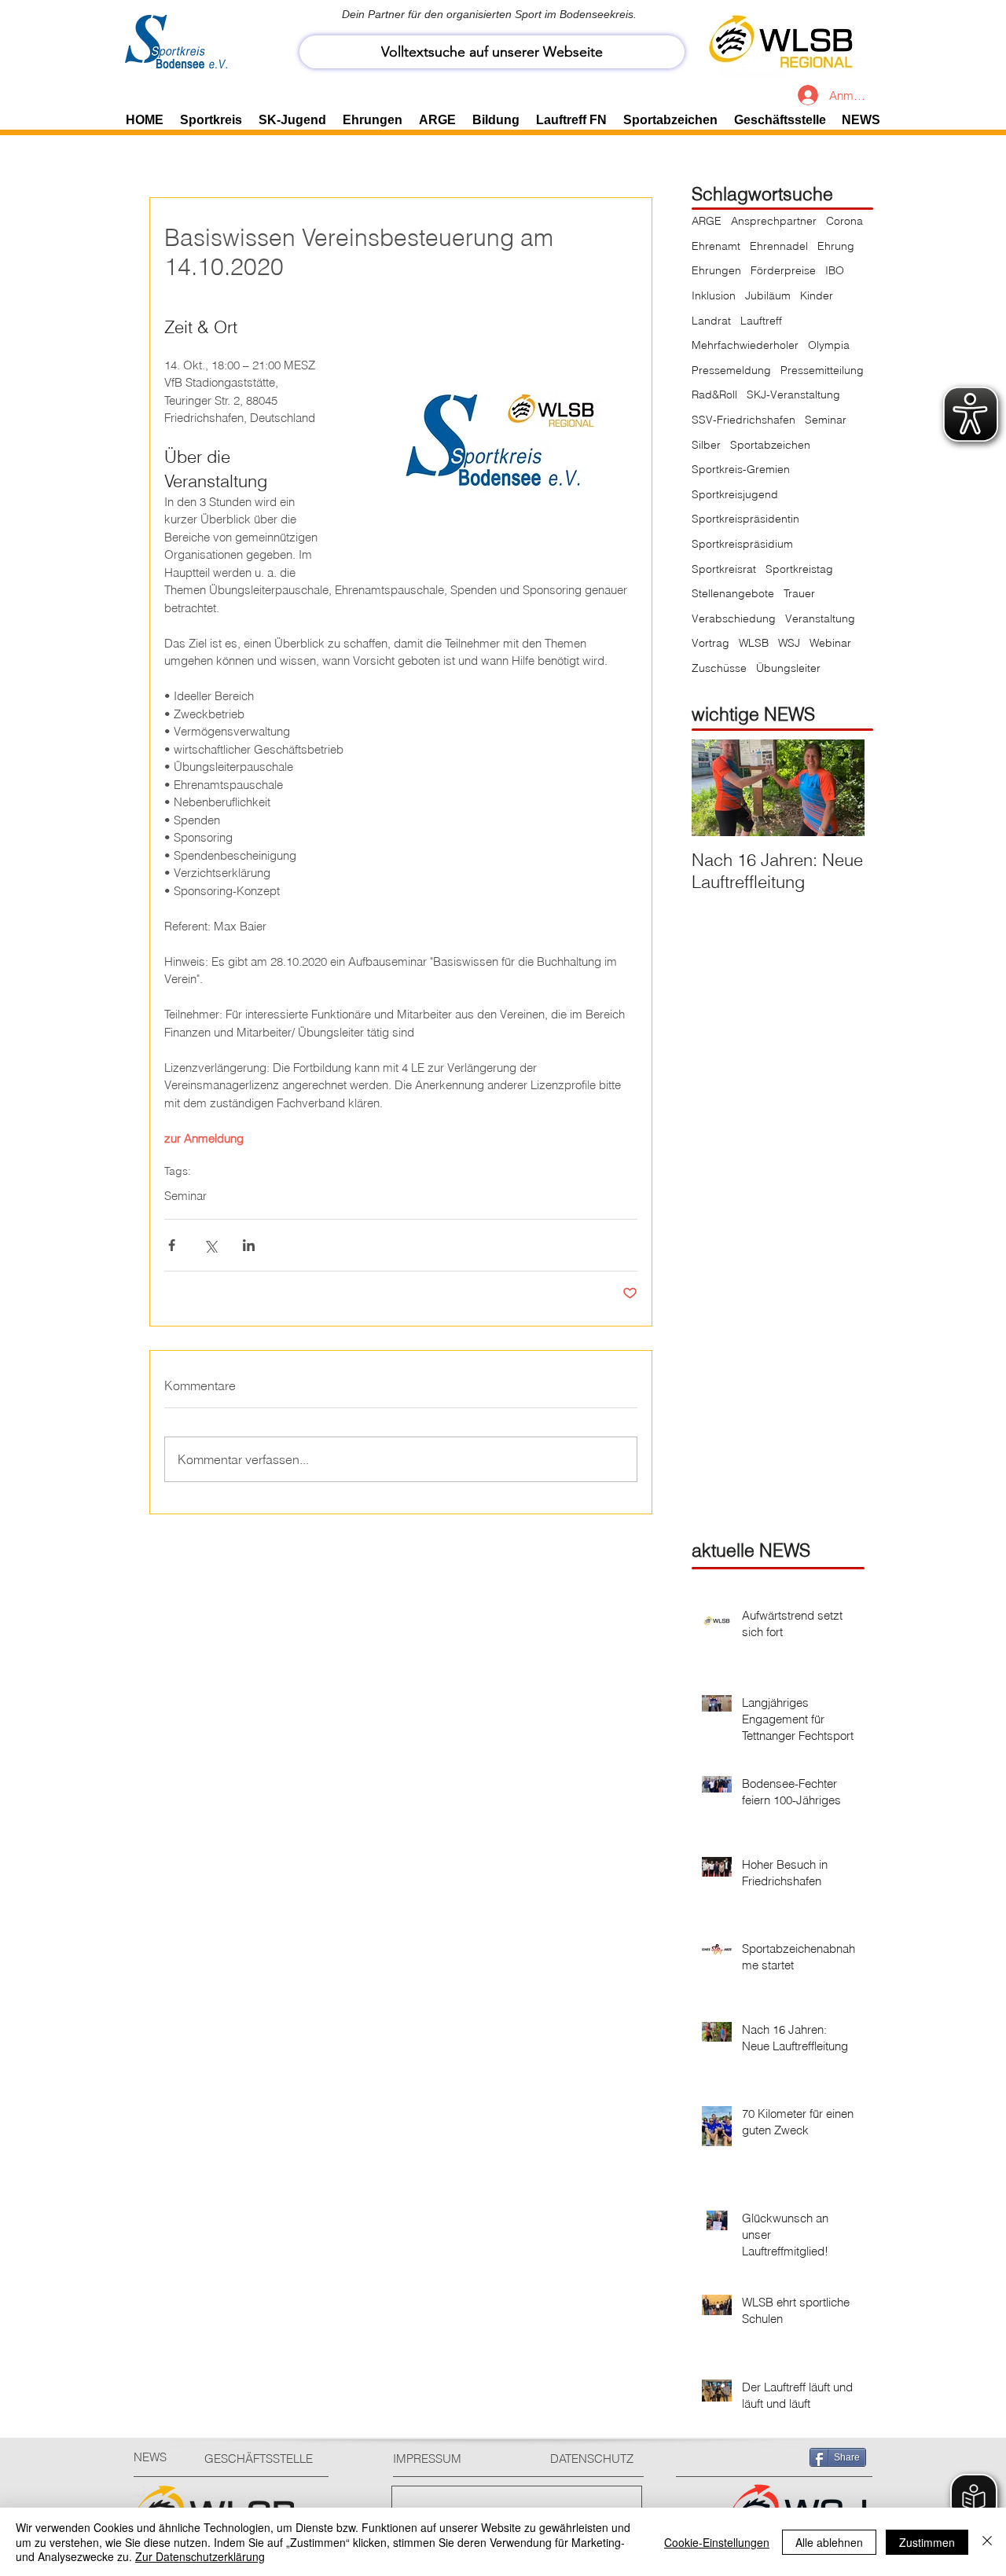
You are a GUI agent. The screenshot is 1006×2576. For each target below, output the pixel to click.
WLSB (754, 643)
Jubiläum (768, 295)
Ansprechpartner (774, 221)
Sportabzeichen (770, 445)
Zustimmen (927, 2542)
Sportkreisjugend (735, 494)
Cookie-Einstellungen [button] (717, 2542)
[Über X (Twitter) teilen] (210, 1245)
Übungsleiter (788, 668)
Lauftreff (761, 321)
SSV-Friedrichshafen (743, 420)
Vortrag (710, 643)
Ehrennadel (779, 246)
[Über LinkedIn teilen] (249, 1245)
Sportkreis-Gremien (741, 469)
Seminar (185, 1196)
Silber (706, 445)
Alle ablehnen (829, 2542)
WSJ (789, 643)
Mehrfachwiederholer (745, 345)
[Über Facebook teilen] (172, 1245)
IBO (835, 270)
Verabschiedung (734, 618)
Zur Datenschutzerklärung (200, 2556)
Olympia (829, 345)
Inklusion (714, 295)
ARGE (707, 221)
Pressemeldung (731, 370)
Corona (844, 221)
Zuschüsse (719, 668)
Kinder (817, 295)
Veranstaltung (820, 618)
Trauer (799, 593)
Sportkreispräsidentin (745, 519)
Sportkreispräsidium (742, 544)
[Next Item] (839, 788)
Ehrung (836, 246)
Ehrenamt (716, 246)
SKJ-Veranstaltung (793, 394)
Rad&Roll (714, 394)
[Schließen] (987, 2542)
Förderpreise (783, 270)
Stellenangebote (733, 593)
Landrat (711, 321)
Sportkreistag (799, 569)
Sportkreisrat (724, 569)
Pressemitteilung (822, 370)
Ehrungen (716, 270)
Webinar (830, 643)
